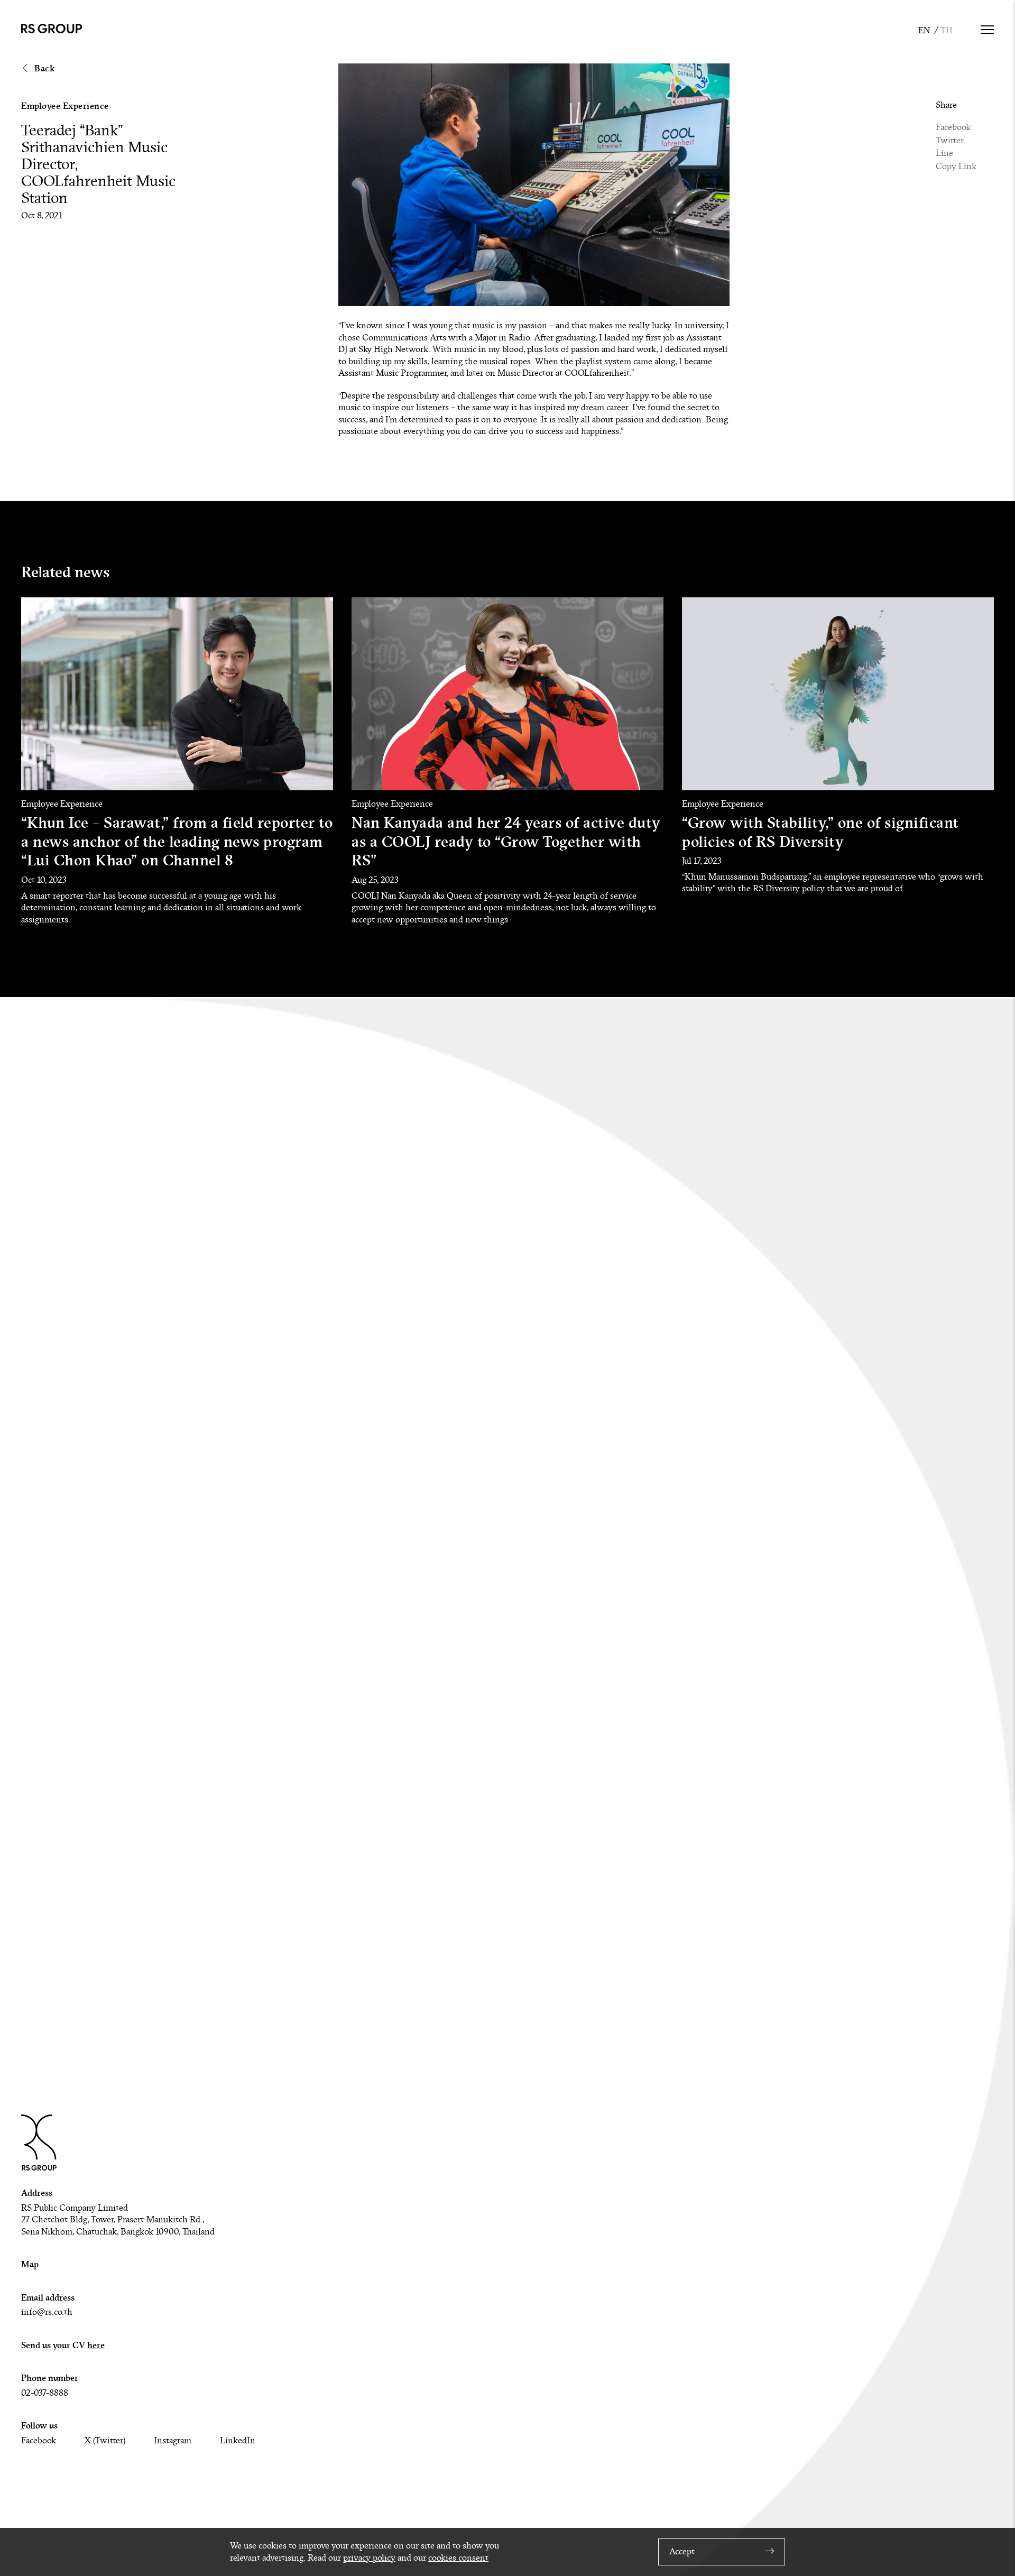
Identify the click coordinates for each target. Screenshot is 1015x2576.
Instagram (173, 2441)
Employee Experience (65, 106)
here (96, 2345)
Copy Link (956, 167)
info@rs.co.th (47, 2312)
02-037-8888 (45, 2393)
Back (44, 68)
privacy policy (369, 2558)
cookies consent (458, 2558)
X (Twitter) (105, 2441)
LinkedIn (238, 2441)
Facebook (953, 127)
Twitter (950, 141)
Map (30, 2264)
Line (944, 153)
